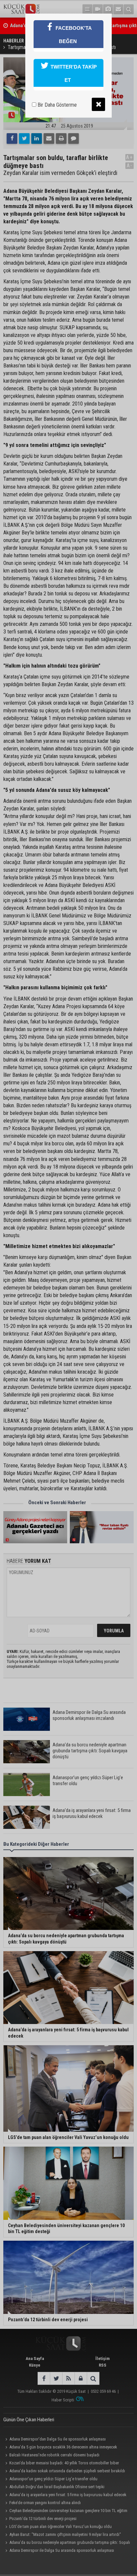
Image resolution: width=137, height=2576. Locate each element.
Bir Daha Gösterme (57, 105)
